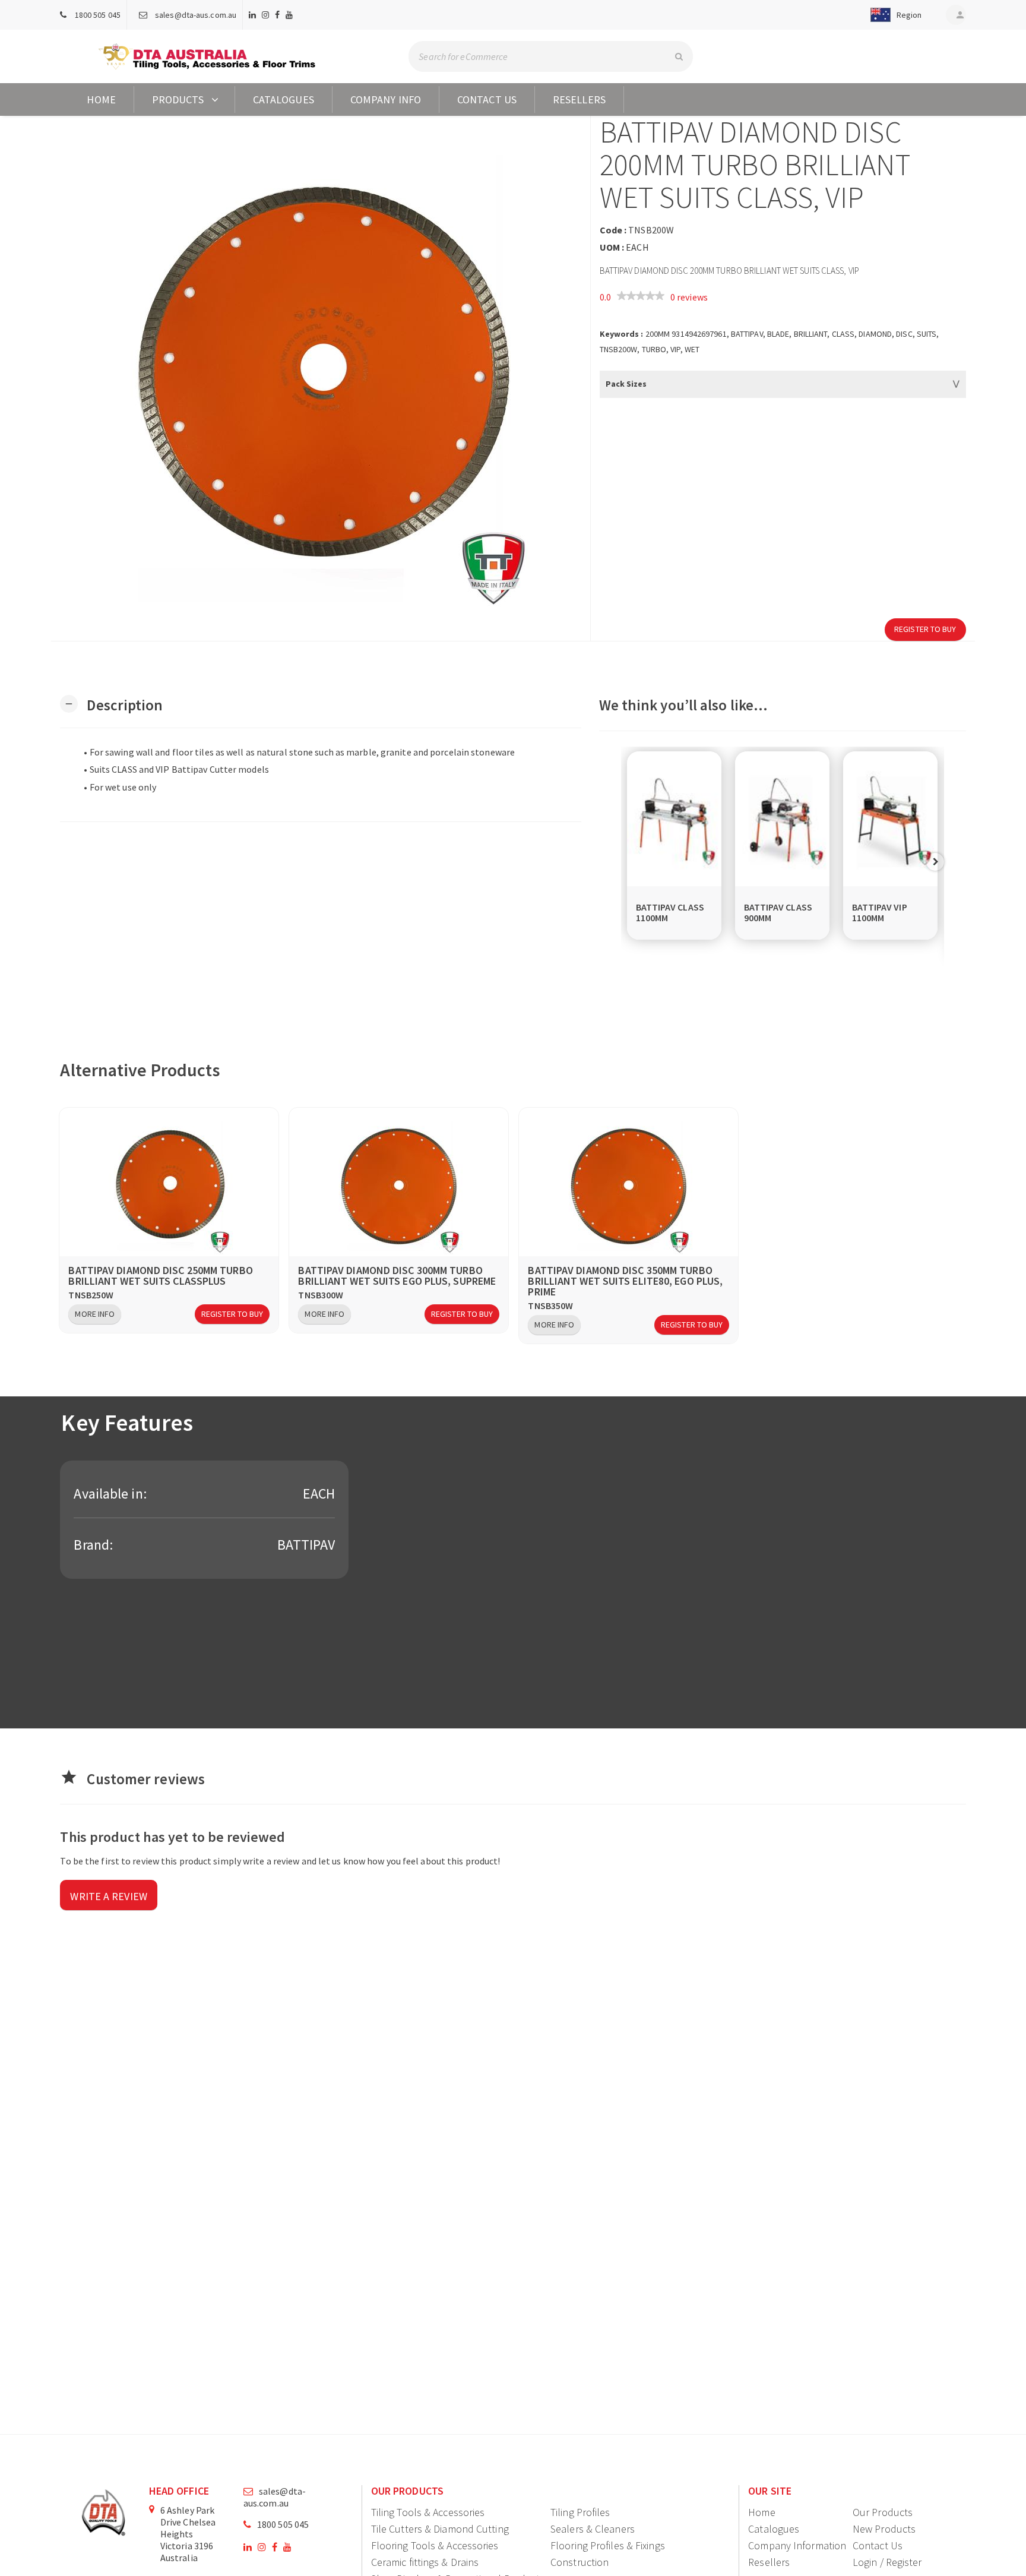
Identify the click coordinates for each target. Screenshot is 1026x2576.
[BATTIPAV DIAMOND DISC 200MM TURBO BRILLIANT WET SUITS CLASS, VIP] (320, 378)
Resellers (579, 99)
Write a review (108, 1896)
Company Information (797, 2545)
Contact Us (487, 99)
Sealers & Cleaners (593, 2529)
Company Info (386, 99)
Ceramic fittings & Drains (425, 2562)
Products (178, 99)
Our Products (883, 2512)
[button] (894, 15)
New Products (884, 2529)
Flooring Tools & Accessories (435, 2545)
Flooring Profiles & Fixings (608, 2545)
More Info (95, 1314)
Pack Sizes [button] (626, 384)
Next (935, 862)
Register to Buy (925, 629)
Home (101, 99)
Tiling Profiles (580, 2512)
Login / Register (887, 2562)
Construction (579, 2562)
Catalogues (284, 99)
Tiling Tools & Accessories (428, 2512)
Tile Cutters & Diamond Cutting (440, 2529)
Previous (630, 862)
